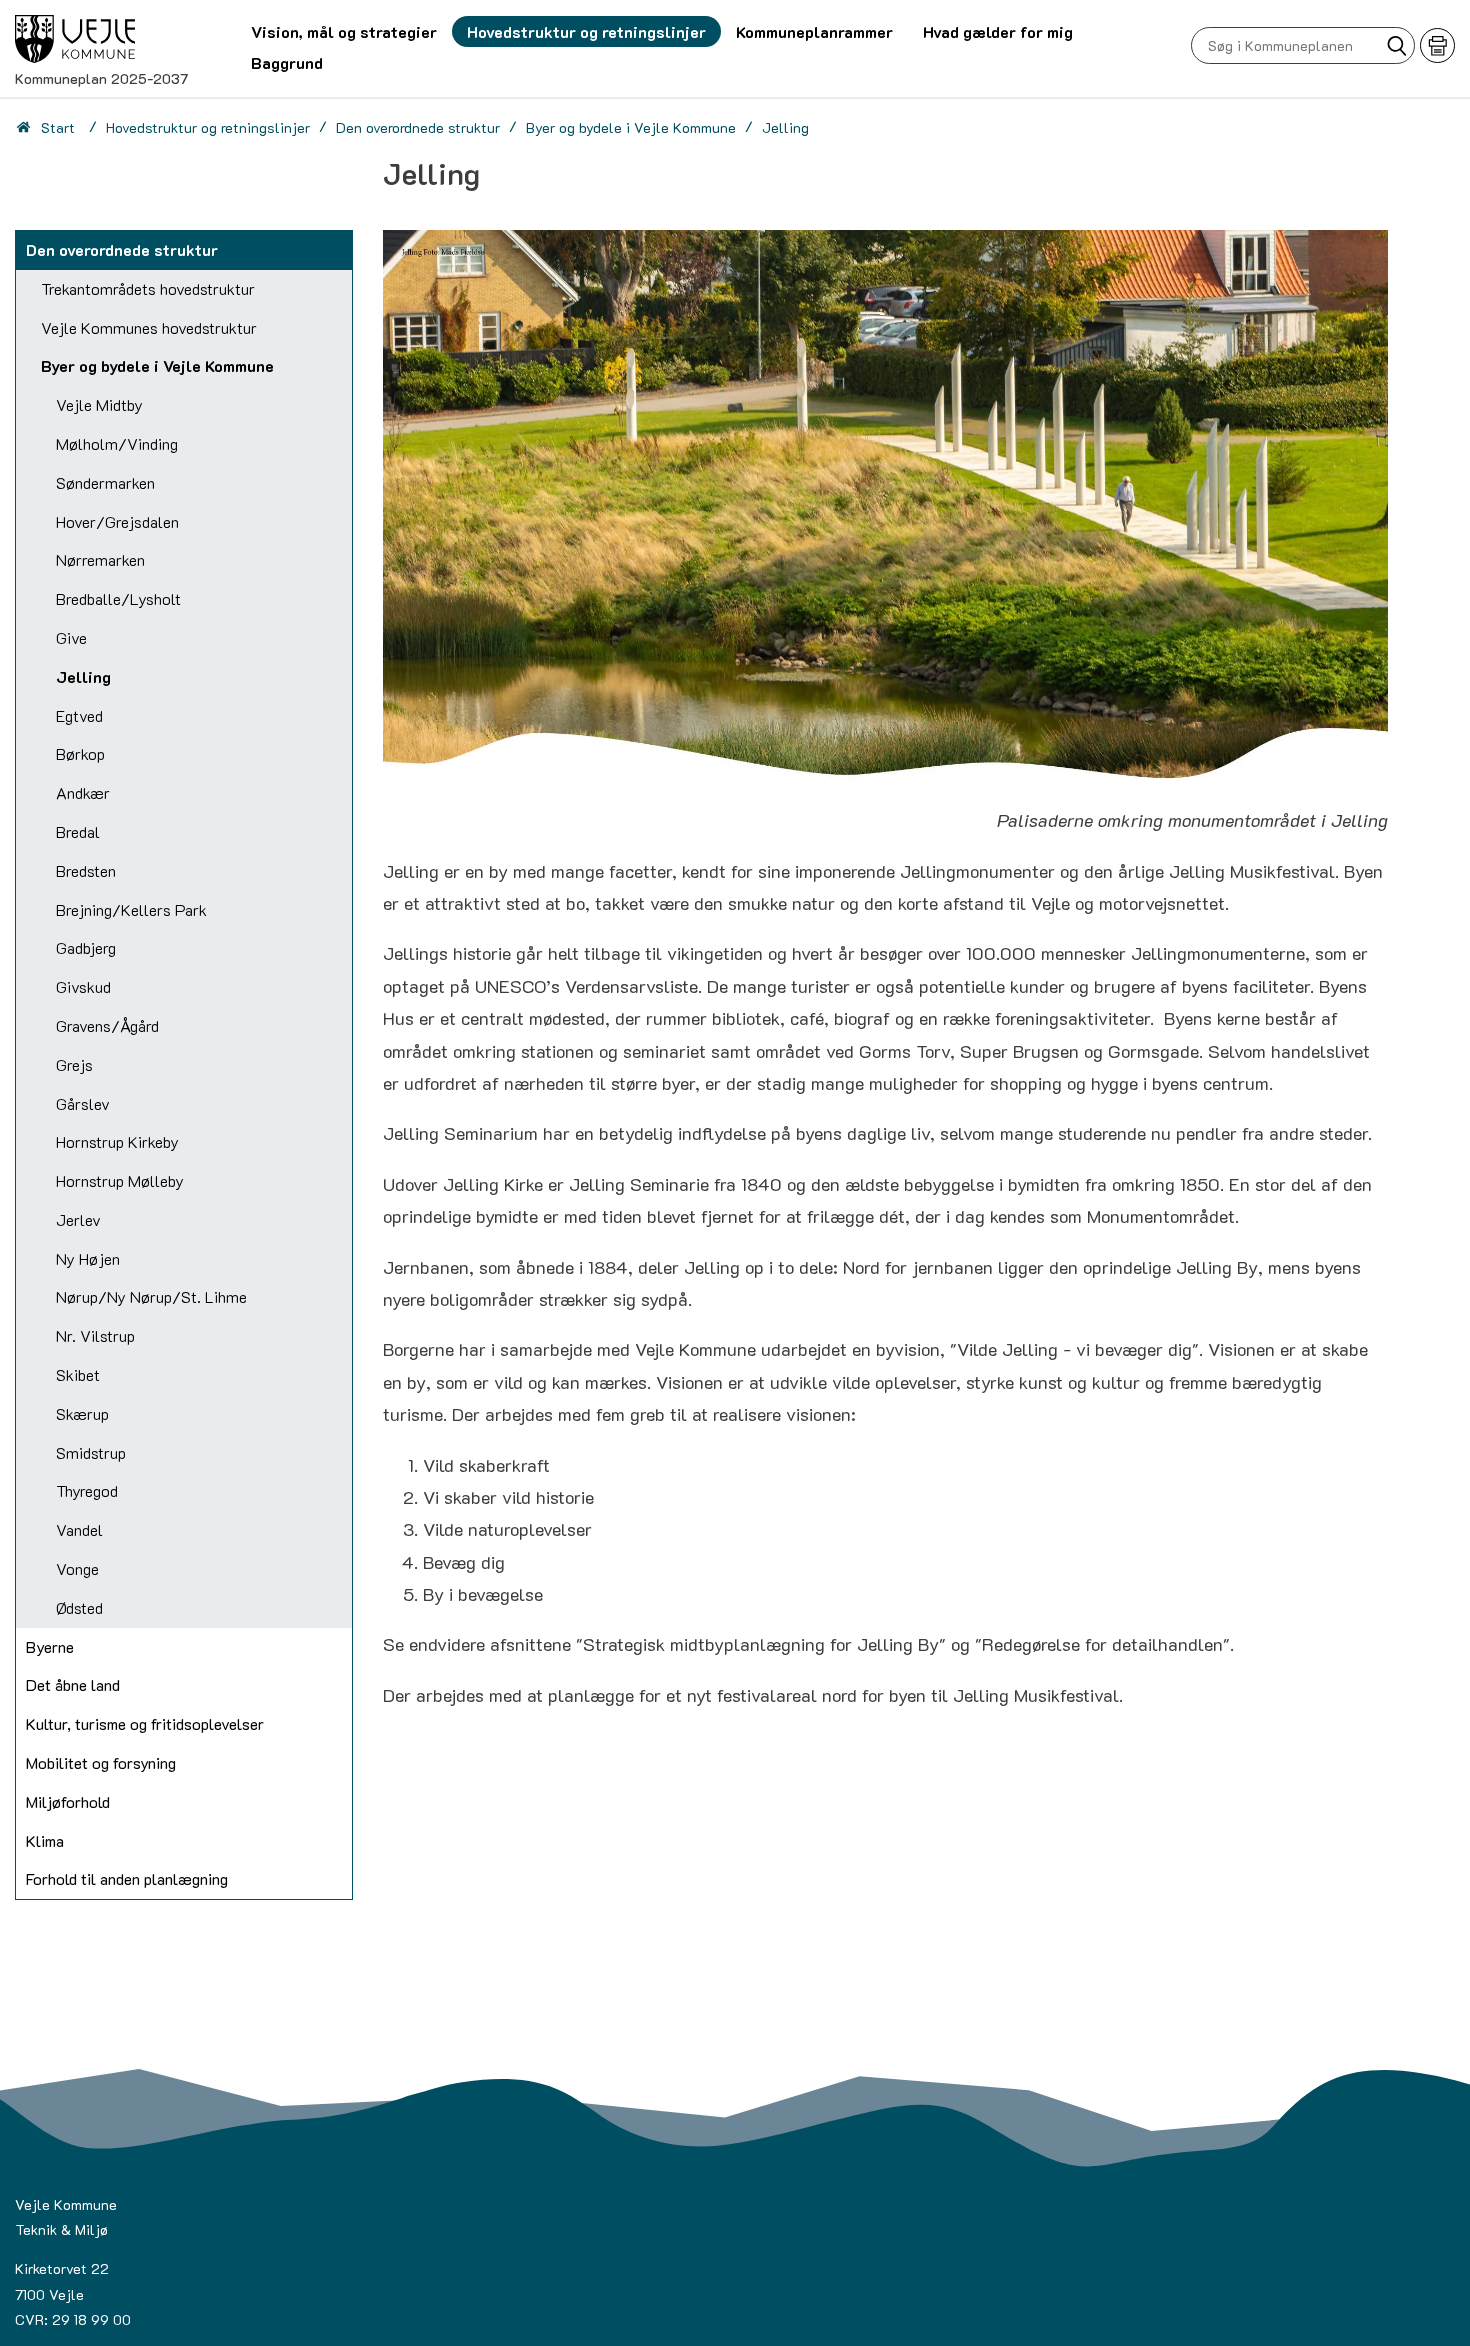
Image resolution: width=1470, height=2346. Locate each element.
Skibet (78, 1374)
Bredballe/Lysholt (118, 598)
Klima (45, 1840)
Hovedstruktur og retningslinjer (208, 127)
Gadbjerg (86, 947)
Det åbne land (73, 1684)
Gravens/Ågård (107, 1025)
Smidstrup (91, 1452)
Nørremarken (100, 559)
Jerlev (78, 1219)
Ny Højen (88, 1258)
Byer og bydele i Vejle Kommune (631, 127)
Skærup (82, 1413)
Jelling (83, 676)
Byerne (50, 1646)
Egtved (79, 715)
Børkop (80, 753)
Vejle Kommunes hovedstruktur (149, 327)
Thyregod (87, 1490)
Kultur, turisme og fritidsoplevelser (145, 1723)
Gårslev (83, 1103)
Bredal (78, 831)
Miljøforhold (68, 1801)
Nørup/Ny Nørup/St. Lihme (151, 1296)
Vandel (79, 1529)
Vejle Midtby (99, 404)
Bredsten (86, 870)
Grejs (74, 1064)
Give (71, 637)
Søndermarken (105, 482)
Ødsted (79, 1607)
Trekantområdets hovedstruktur (148, 288)
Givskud (83, 986)
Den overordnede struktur (418, 127)
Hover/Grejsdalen (117, 521)
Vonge (77, 1568)
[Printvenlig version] (1437, 45)
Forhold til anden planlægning (127, 1878)
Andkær (83, 792)
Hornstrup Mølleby (120, 1180)
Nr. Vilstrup (95, 1335)
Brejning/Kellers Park (131, 909)
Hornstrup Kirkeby (117, 1141)
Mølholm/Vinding (117, 443)
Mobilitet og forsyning (101, 1762)
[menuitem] (344, 31)
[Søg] (1396, 45)
